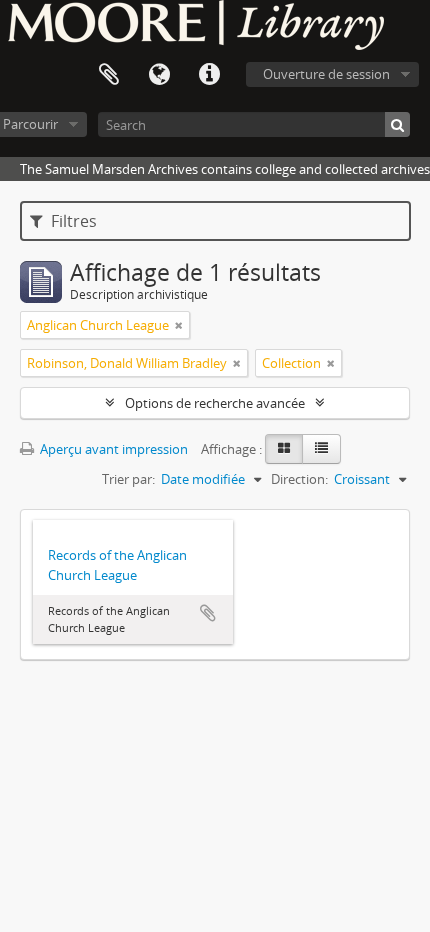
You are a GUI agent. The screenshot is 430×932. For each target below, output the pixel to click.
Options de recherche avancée (215, 403)
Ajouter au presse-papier (208, 613)
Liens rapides (209, 75)
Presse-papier (109, 75)
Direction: (299, 479)
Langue (159, 75)
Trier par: (128, 479)
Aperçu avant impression (112, 449)
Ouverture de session (326, 74)
